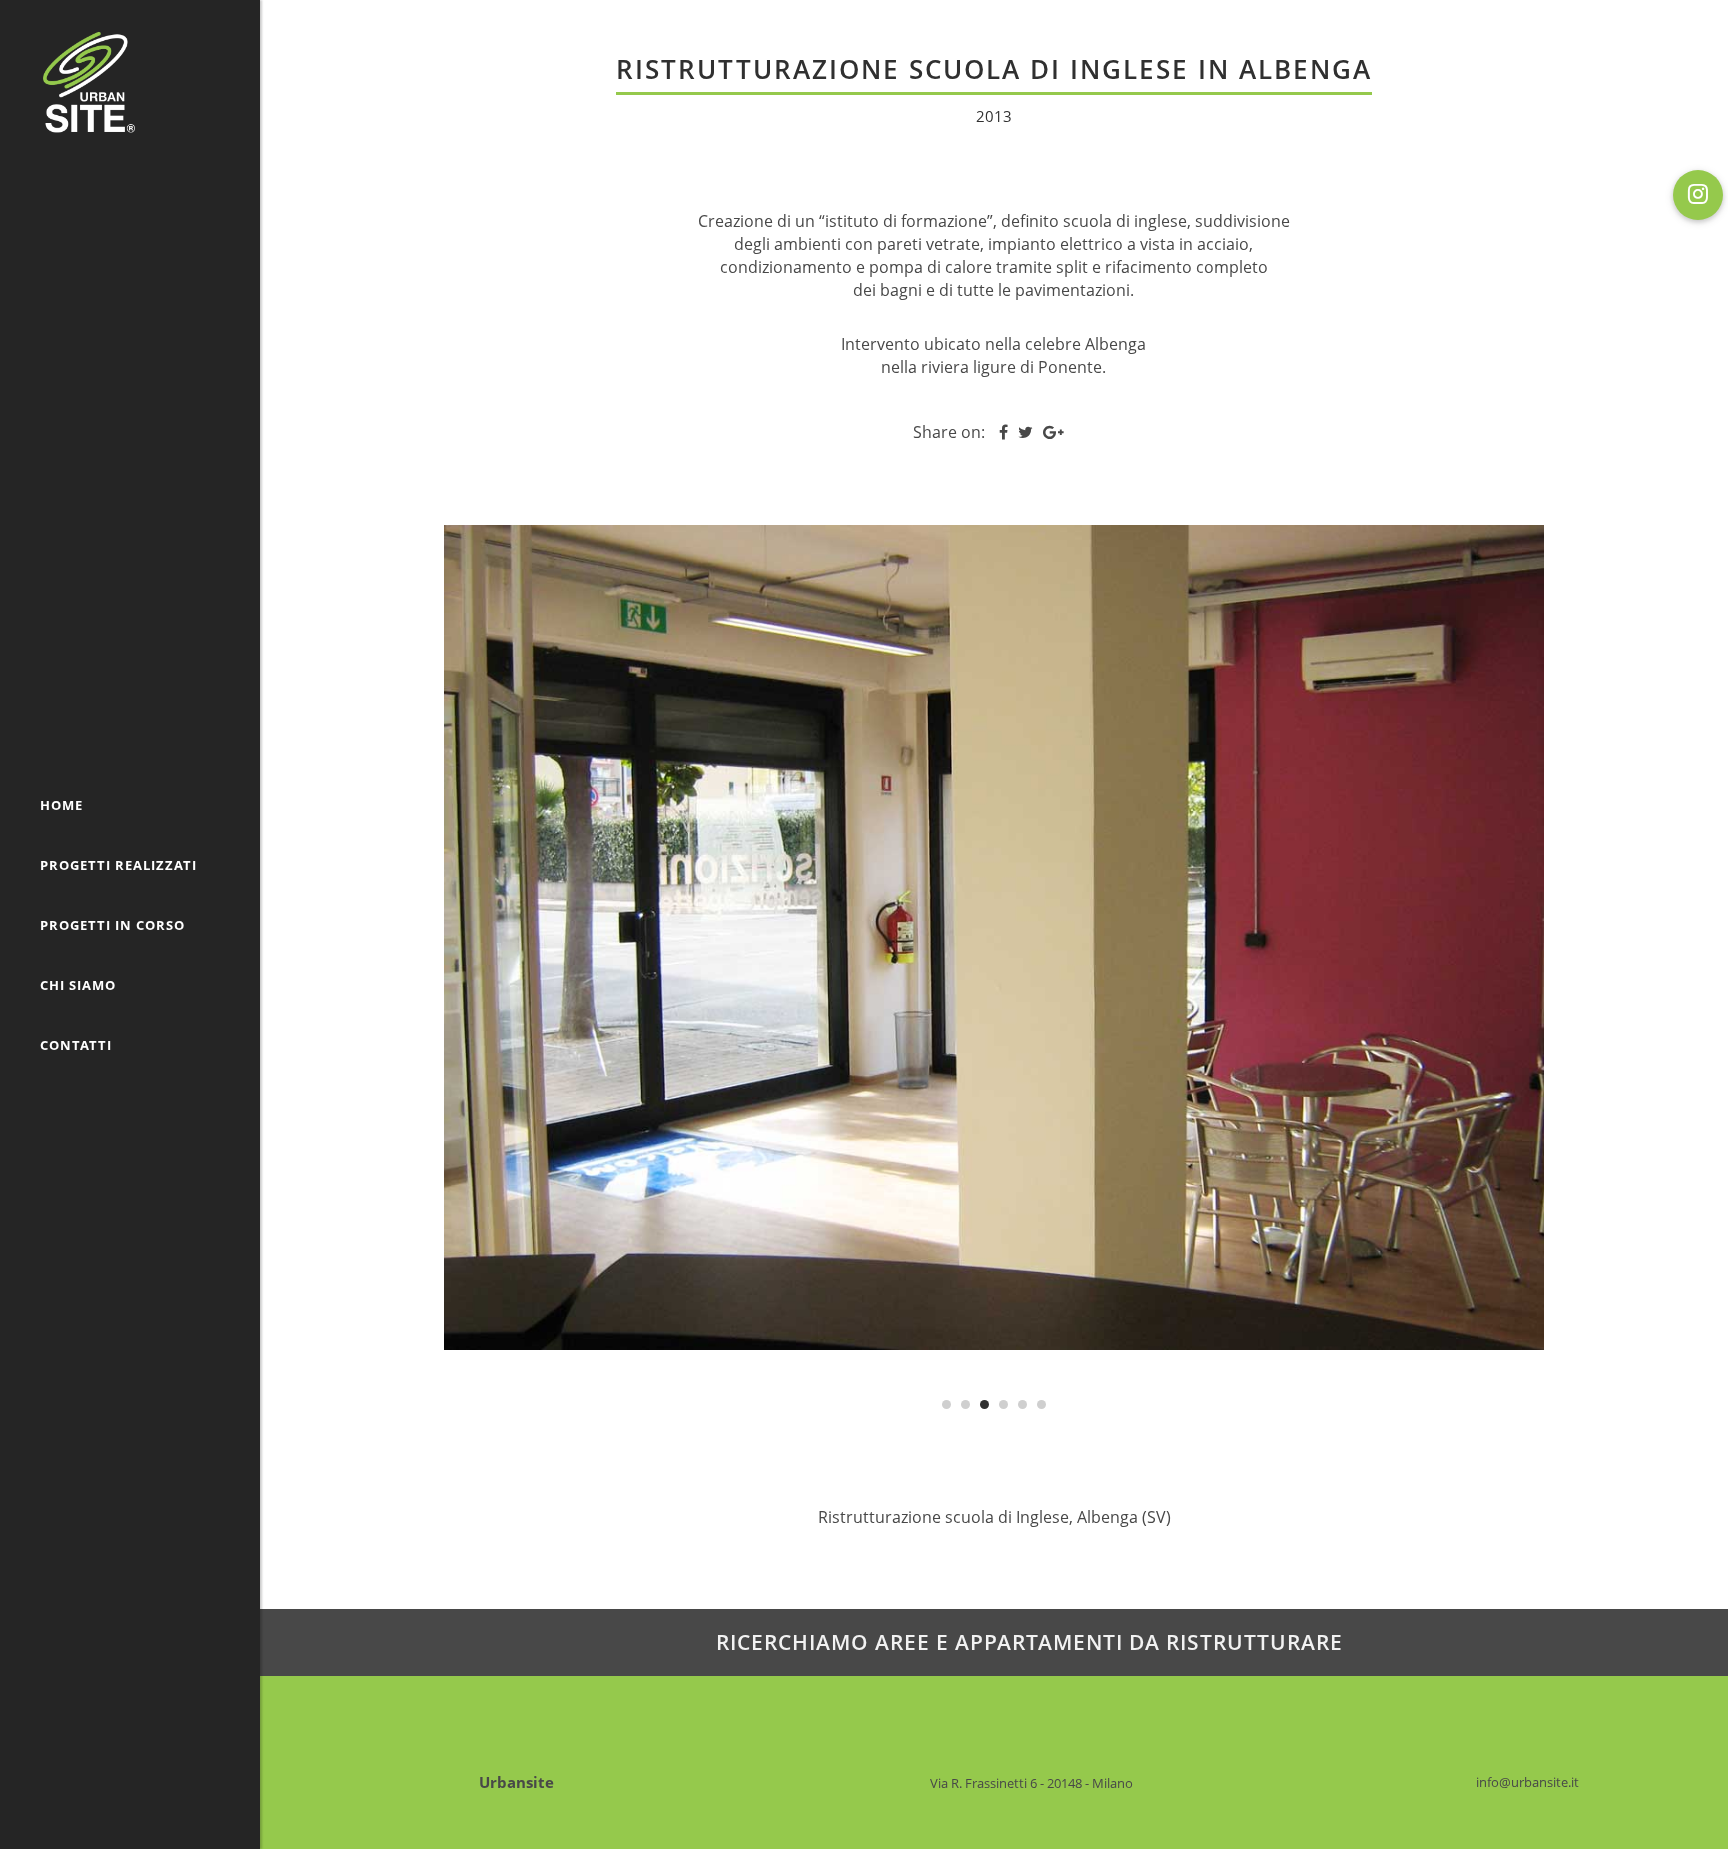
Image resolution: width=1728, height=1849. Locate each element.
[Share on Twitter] (1025, 432)
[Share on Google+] (1053, 432)
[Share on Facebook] (1003, 432)
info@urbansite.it (1527, 1782)
